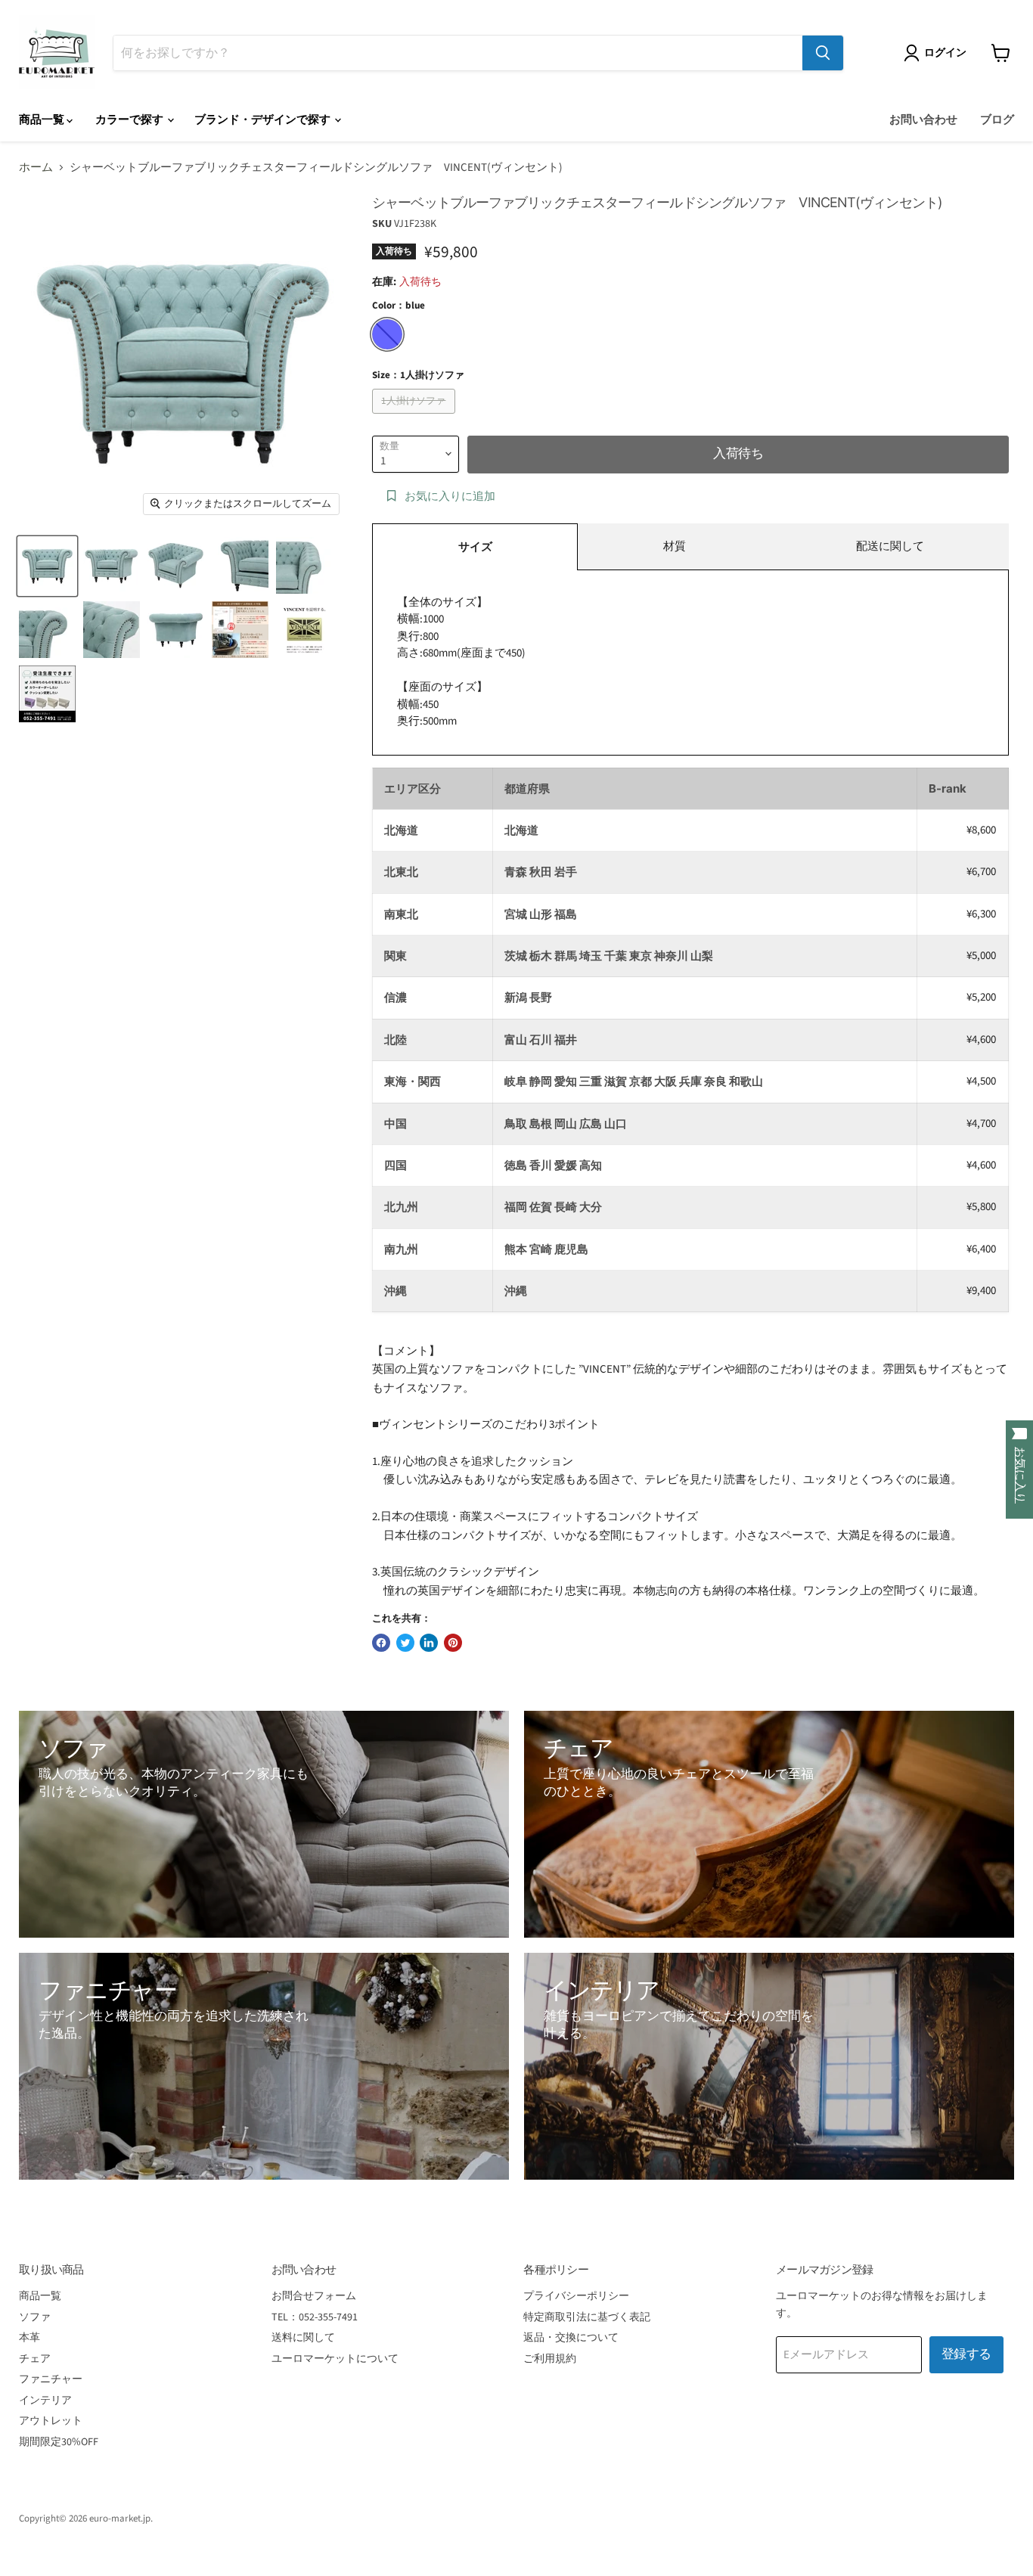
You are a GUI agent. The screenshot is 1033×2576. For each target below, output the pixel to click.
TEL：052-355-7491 (315, 2317)
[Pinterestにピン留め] (453, 1643)
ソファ (35, 2317)
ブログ (997, 120)
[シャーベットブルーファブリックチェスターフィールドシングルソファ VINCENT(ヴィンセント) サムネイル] (47, 565)
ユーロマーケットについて (335, 2359)
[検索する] (823, 53)
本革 (29, 2338)
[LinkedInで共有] (429, 1643)
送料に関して (303, 2338)
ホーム (36, 168)
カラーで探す (130, 120)
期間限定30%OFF (59, 2442)
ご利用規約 (550, 2359)
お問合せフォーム (314, 2296)
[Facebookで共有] (381, 1643)
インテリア (45, 2401)
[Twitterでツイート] (405, 1643)
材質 (675, 546)
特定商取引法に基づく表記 (587, 2317)
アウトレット (51, 2421)
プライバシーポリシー (576, 2296)
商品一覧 (43, 120)
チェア (35, 2359)
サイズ (475, 547)
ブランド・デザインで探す (264, 120)
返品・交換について (571, 2338)
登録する (966, 2354)
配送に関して (890, 546)
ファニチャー (51, 2379)
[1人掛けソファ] (416, 418)
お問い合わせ (923, 120)
